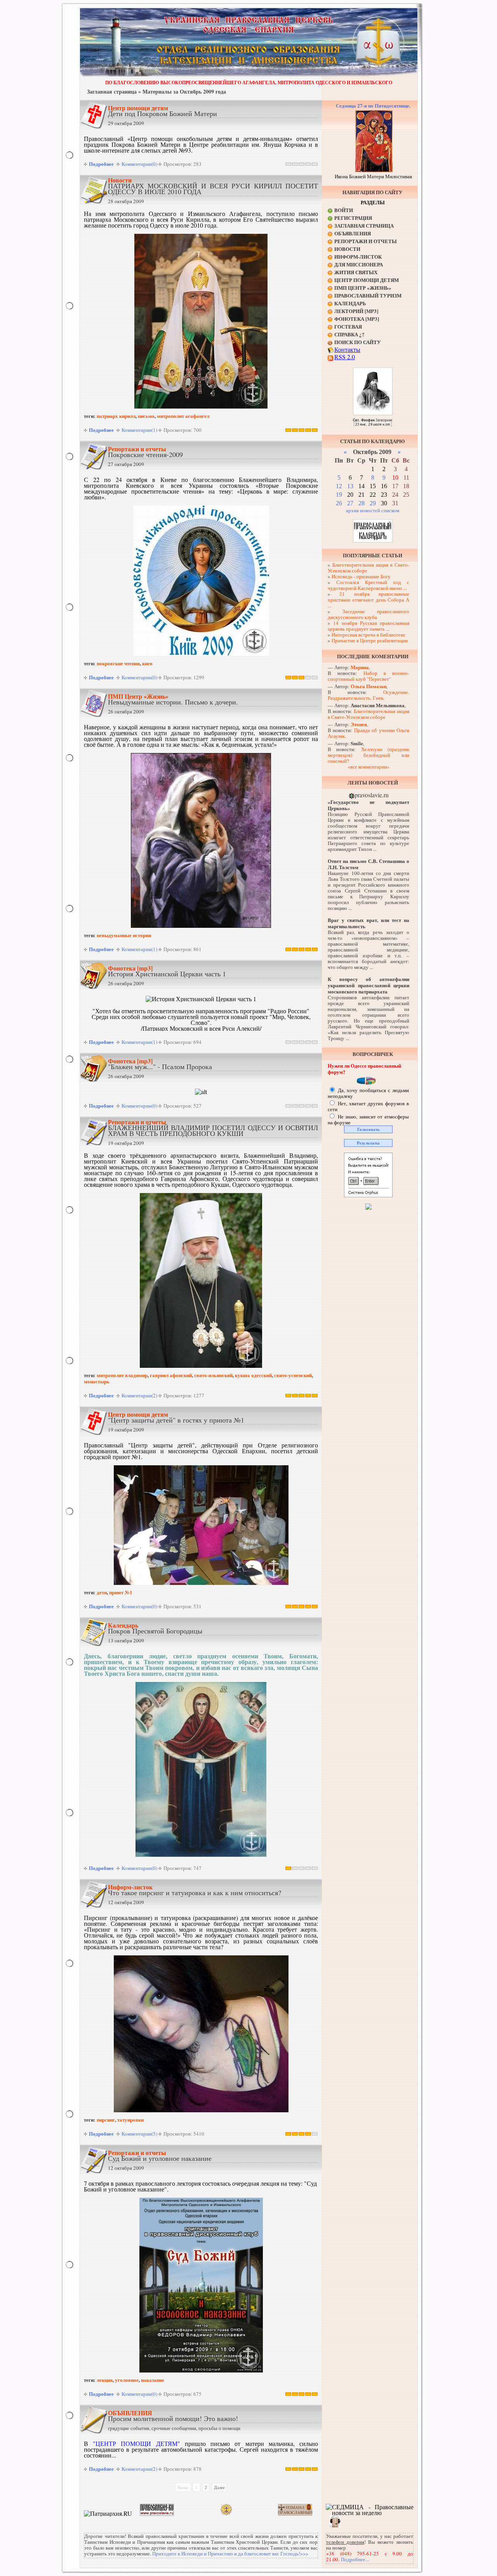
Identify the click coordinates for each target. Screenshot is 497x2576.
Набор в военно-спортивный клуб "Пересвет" (368, 676)
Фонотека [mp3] (130, 968)
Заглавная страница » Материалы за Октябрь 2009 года (156, 91)
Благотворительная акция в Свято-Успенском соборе (368, 568)
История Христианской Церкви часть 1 (167, 974)
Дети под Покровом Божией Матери (162, 113)
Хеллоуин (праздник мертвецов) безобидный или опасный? (368, 755)
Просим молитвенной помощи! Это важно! (173, 2418)
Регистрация (353, 218)
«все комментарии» (369, 767)
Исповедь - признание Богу (361, 576)
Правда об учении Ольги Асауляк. (368, 733)
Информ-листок (130, 1887)
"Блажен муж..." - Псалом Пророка (160, 1066)
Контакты (347, 349)
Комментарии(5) (139, 2134)
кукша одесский (253, 1375)
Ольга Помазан (368, 686)
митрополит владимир (122, 1375)
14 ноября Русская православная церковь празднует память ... (368, 626)
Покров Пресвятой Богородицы (155, 1631)
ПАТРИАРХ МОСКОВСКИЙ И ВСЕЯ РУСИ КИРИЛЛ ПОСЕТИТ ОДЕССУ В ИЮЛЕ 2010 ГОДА (213, 189)
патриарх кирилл (116, 416)
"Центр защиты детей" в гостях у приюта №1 (176, 1420)
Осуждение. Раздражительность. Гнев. (368, 695)
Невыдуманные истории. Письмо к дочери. (173, 702)
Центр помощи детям (138, 108)
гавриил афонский (171, 1375)
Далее (219, 2487)
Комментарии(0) (139, 164)
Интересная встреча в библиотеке (368, 635)
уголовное (127, 2380)
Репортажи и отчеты (137, 449)
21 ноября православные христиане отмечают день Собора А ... (368, 600)
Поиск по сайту (358, 342)
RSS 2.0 (345, 357)
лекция (105, 2380)
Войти (344, 210)
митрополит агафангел (183, 416)
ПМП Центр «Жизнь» (138, 696)
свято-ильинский (213, 1375)
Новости (120, 180)
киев (147, 663)
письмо (146, 416)
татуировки (130, 2119)
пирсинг (106, 2119)
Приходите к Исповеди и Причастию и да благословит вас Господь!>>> (230, 2553)
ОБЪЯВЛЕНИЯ (130, 2413)
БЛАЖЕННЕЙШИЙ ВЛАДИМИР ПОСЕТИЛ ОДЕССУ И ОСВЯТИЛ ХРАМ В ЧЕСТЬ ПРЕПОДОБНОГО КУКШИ (213, 1130)
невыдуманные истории (124, 935)
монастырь (97, 1381)
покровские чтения (118, 663)
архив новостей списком (373, 510)
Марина (360, 667)
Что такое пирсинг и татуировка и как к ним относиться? (195, 1892)
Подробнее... (355, 2559)
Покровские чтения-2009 (145, 454)
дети (102, 1592)
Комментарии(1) (139, 430)
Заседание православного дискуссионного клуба (368, 614)
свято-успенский (293, 1375)
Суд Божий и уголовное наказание (160, 2158)
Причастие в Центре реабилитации (370, 640)
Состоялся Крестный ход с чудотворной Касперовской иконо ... (368, 585)
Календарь (123, 1625)
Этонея (359, 724)
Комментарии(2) (139, 1395)
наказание (153, 2380)
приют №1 (121, 1592)
